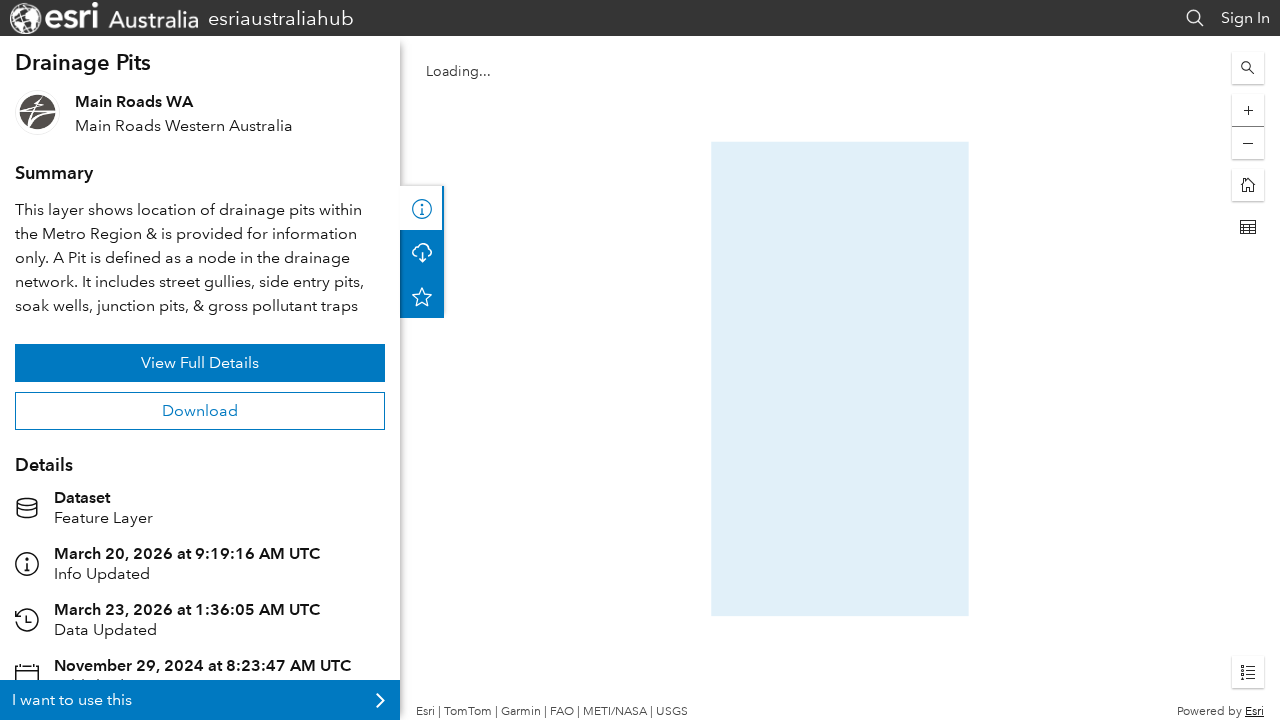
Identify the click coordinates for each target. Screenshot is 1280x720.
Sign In (1245, 17)
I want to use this (72, 699)
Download (200, 410)
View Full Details (200, 362)
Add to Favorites (422, 296)
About (422, 208)
